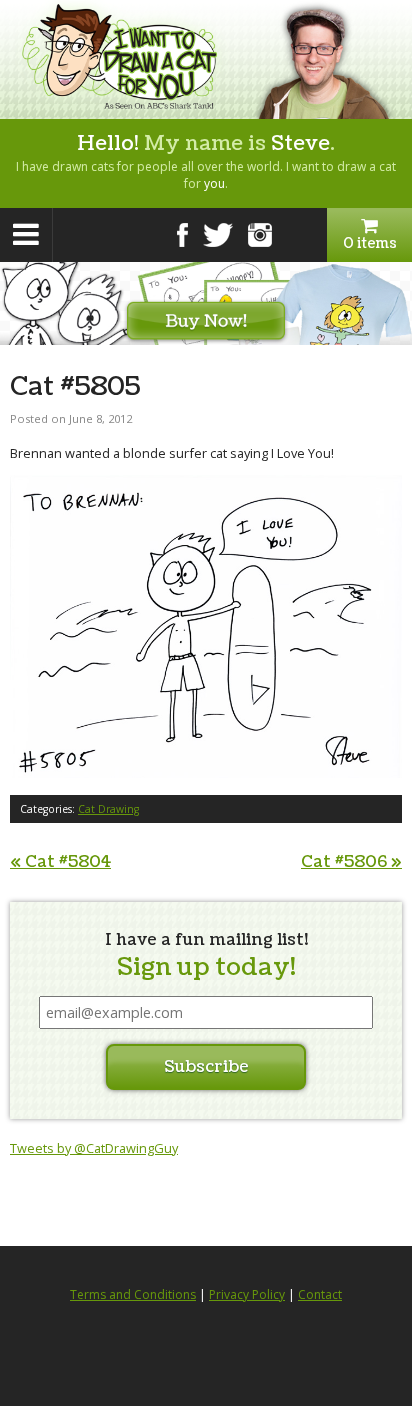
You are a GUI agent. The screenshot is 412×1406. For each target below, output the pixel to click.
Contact (320, 1294)
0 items (370, 243)
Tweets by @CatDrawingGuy (94, 1148)
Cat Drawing (108, 809)
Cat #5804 (60, 862)
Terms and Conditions (133, 1294)
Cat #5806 (351, 862)
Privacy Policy (247, 1294)
